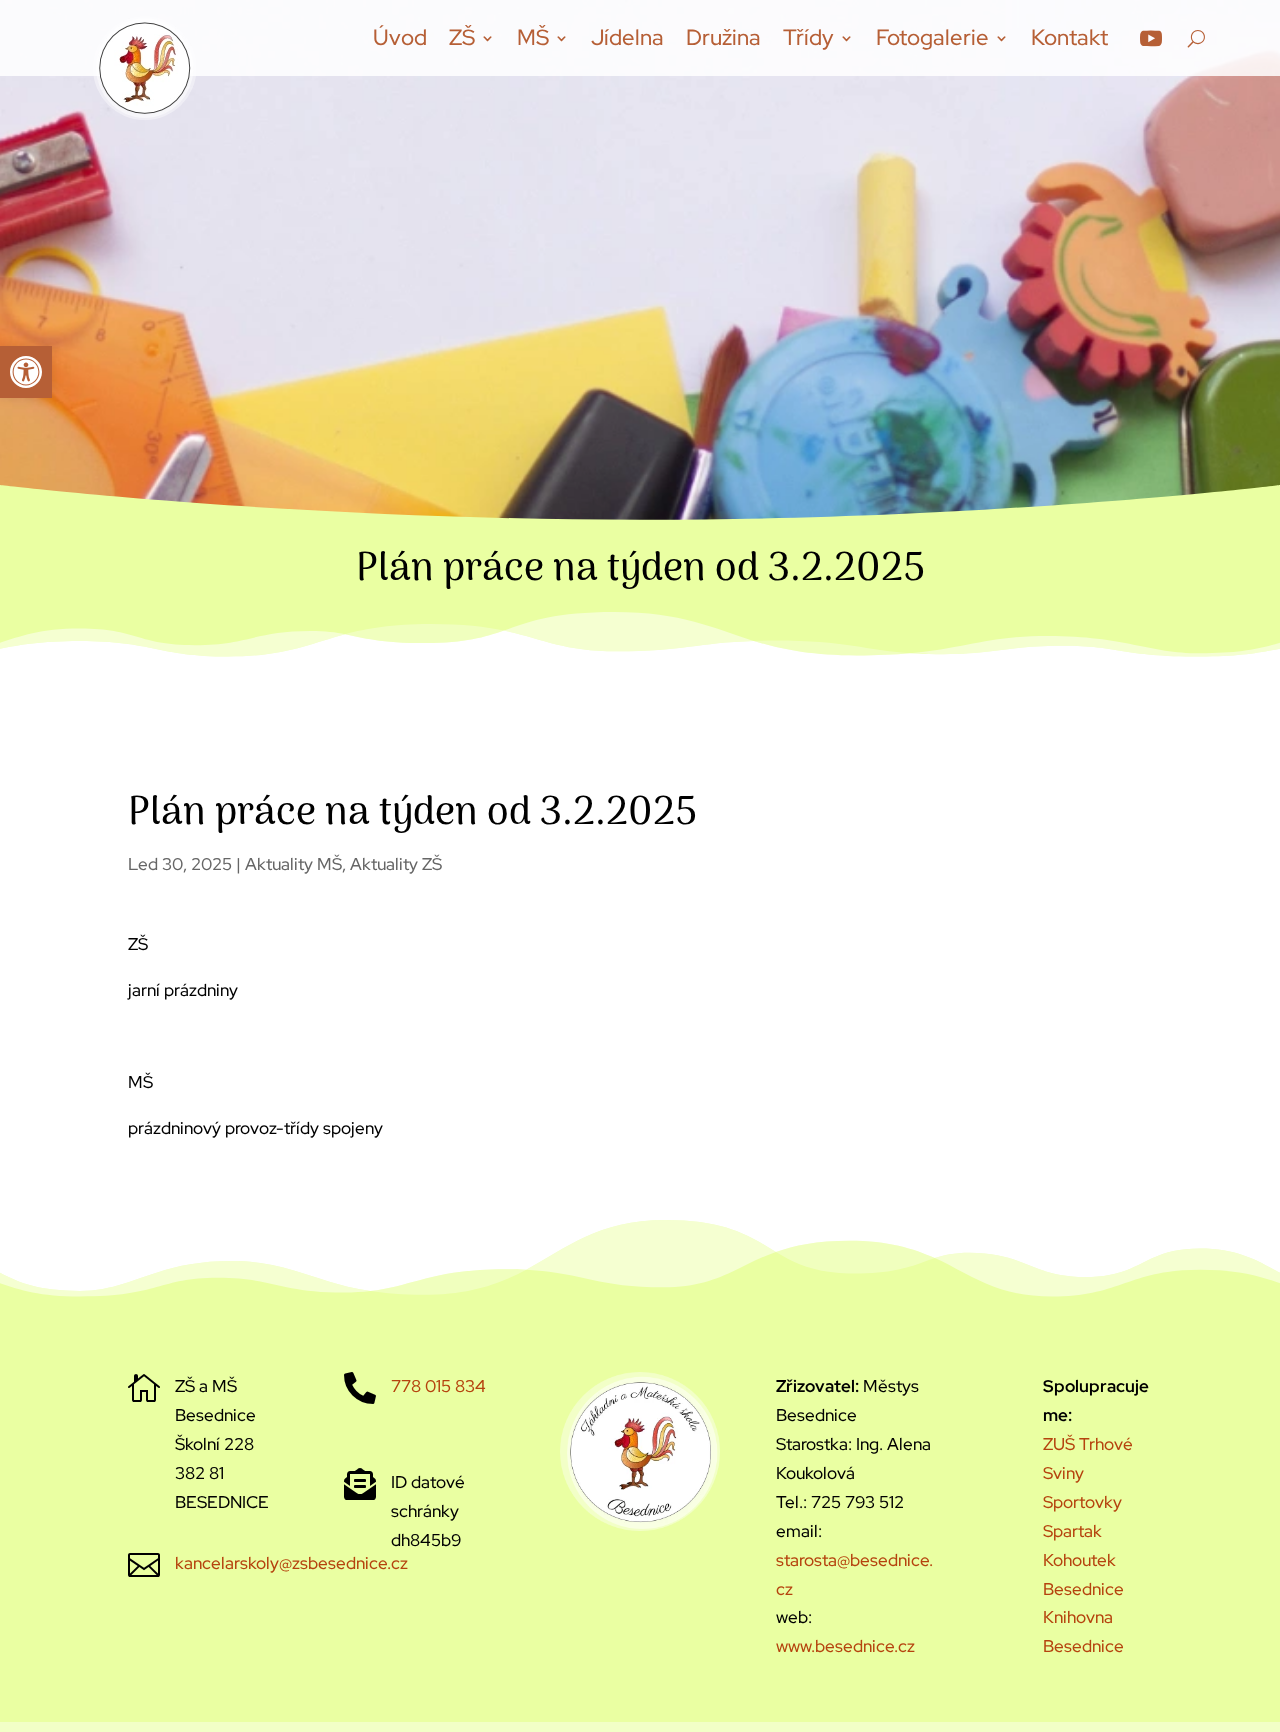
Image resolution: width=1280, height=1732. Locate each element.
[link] (26, 372)
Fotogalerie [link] (932, 37)
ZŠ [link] (462, 37)
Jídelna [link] (627, 37)
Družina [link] (723, 37)
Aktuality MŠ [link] (293, 864)
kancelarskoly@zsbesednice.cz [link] (291, 1563)
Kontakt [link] (1069, 37)
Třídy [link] (808, 37)
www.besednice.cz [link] (845, 1646)
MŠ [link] (533, 37)
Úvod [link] (400, 37)
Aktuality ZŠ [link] (396, 864)
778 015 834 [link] (438, 1386)
